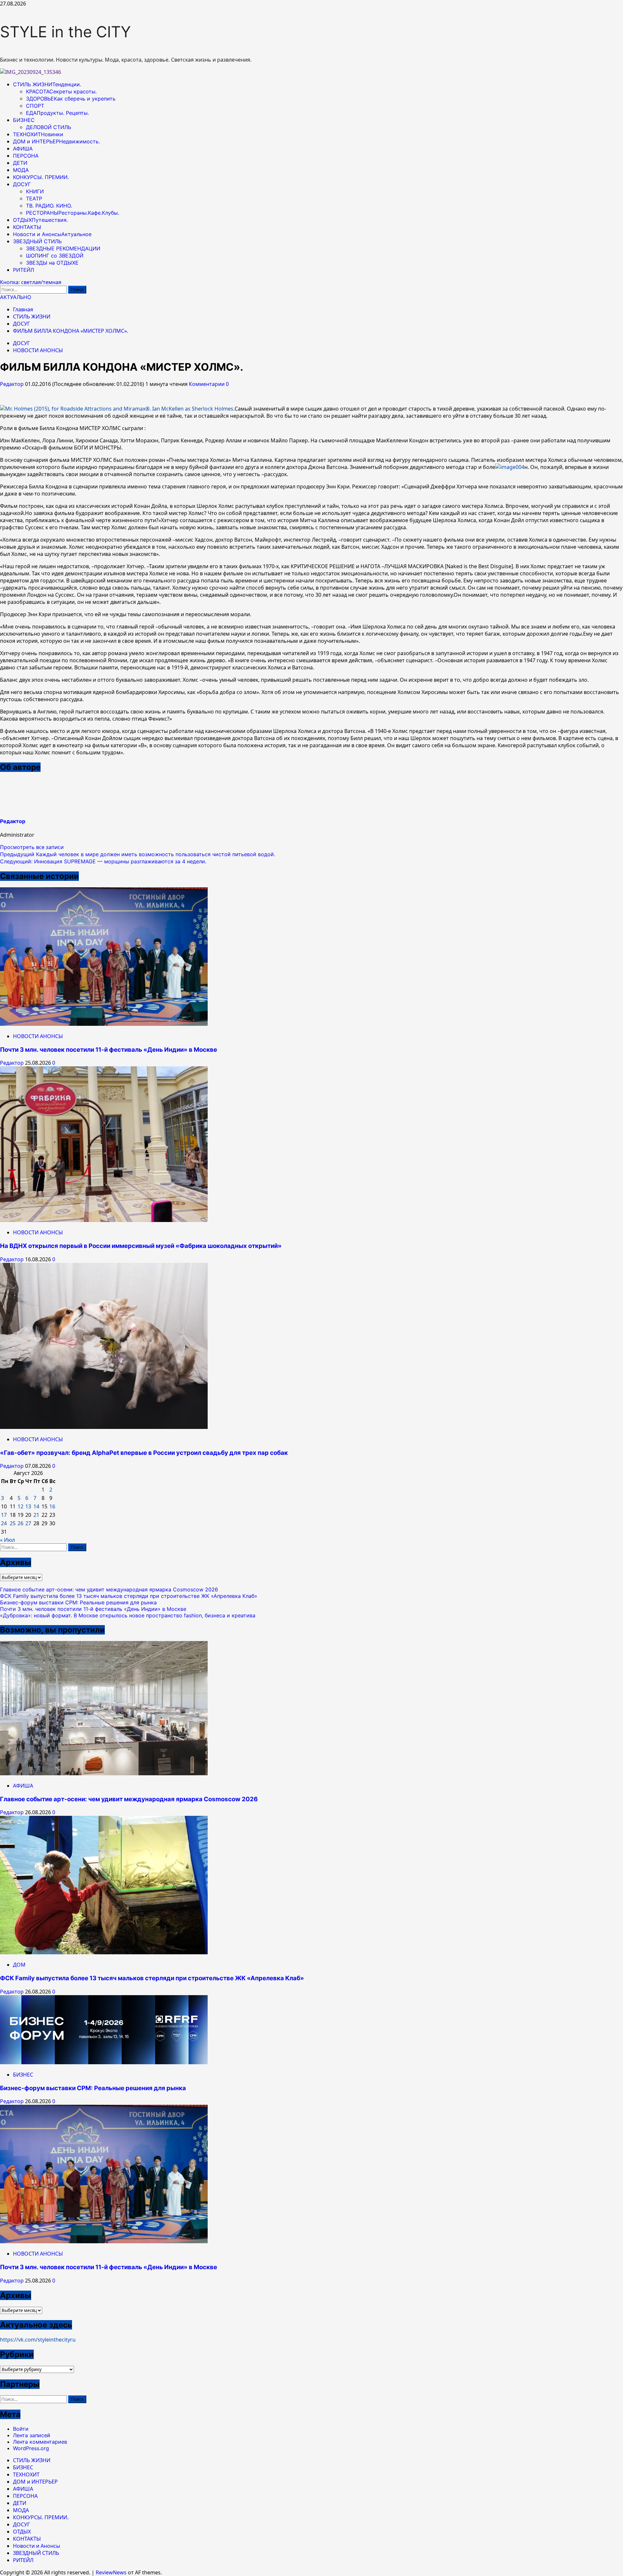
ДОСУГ (22, 184)
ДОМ (19, 1965)
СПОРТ (35, 106)
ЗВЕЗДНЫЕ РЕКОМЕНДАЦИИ (63, 248)
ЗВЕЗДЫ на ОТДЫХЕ (52, 263)
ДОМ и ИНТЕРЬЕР (56, 141)
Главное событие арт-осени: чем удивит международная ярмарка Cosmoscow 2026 (109, 1589)
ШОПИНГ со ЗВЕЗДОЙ (55, 256)
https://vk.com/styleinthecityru (38, 2340)
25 (13, 1523)
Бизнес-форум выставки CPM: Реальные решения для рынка (78, 1602)
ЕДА (57, 113)
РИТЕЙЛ (24, 270)
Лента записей (32, 2435)
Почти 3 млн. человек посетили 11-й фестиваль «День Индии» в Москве (109, 1050)
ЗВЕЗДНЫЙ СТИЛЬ (37, 241)
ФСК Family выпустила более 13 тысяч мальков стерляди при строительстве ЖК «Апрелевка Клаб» (129, 1596)
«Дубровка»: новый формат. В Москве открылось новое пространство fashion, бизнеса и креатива (128, 1615)
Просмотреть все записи (32, 847)
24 (4, 1523)
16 (52, 1506)
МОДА (21, 170)
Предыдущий (138, 854)
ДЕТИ (20, 163)
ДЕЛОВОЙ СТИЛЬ (49, 127)
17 (4, 1515)
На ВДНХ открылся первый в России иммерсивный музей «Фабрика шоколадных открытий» (141, 1246)
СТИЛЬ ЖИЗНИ (47, 84)
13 (28, 1506)
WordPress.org (31, 2448)
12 (20, 1506)
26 (20, 1523)
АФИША (23, 149)
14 (36, 1506)
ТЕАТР (34, 198)
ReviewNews (111, 2572)
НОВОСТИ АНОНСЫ (38, 350)
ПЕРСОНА (26, 156)
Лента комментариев (40, 2442)
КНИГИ (35, 191)
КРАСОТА (61, 91)
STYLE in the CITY (65, 32)
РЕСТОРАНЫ (73, 213)
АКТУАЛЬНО (16, 297)
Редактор (12, 384)
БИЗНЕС (24, 120)
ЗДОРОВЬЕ (71, 99)
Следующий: (103, 861)
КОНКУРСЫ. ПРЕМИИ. (41, 177)
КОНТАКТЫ (27, 227)
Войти (21, 2429)
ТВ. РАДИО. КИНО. (49, 206)
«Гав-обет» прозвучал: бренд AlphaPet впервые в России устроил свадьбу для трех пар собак (144, 1453)
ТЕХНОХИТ (38, 134)
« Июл (7, 1540)
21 (36, 1515)
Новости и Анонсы (52, 234)
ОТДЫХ (40, 220)
